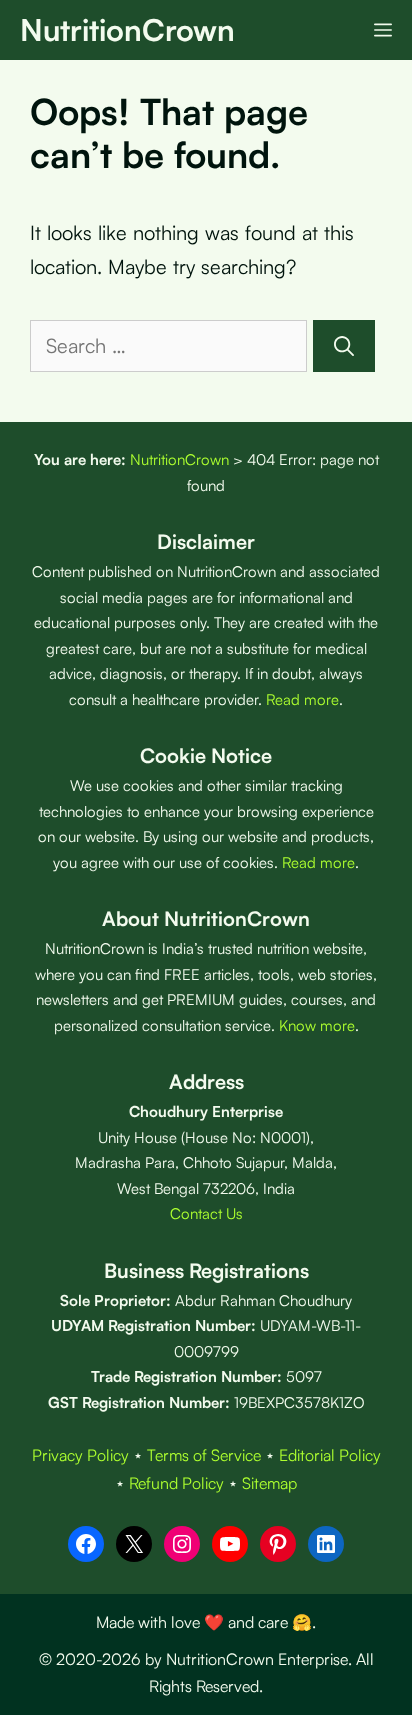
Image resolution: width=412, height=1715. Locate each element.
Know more (317, 1025)
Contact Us (206, 1213)
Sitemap (269, 1483)
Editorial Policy (330, 1455)
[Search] (344, 346)
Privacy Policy (80, 1455)
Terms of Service (204, 1455)
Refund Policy (176, 1483)
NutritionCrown (127, 29)
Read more (302, 699)
